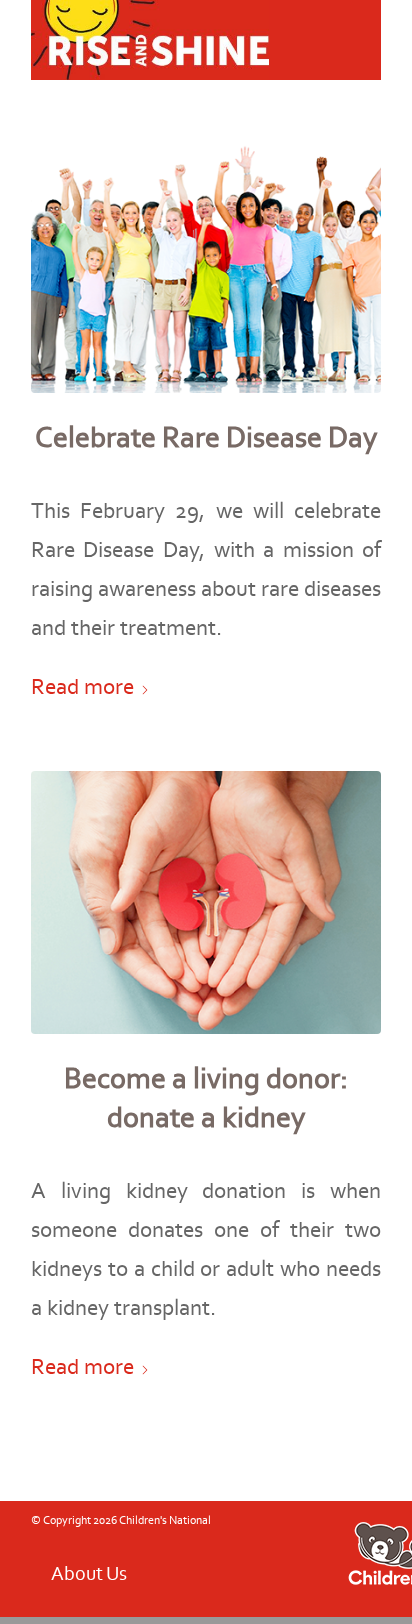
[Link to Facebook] (76, 1569)
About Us (89, 1573)
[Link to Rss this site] (166, 1569)
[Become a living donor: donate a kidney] (206, 902)
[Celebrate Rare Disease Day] (206, 261)
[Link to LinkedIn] (226, 1569)
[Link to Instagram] (136, 1569)
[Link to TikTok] (196, 1569)
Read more (82, 686)
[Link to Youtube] (106, 1569)
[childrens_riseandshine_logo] (171, 40)
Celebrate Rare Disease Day (206, 437)
